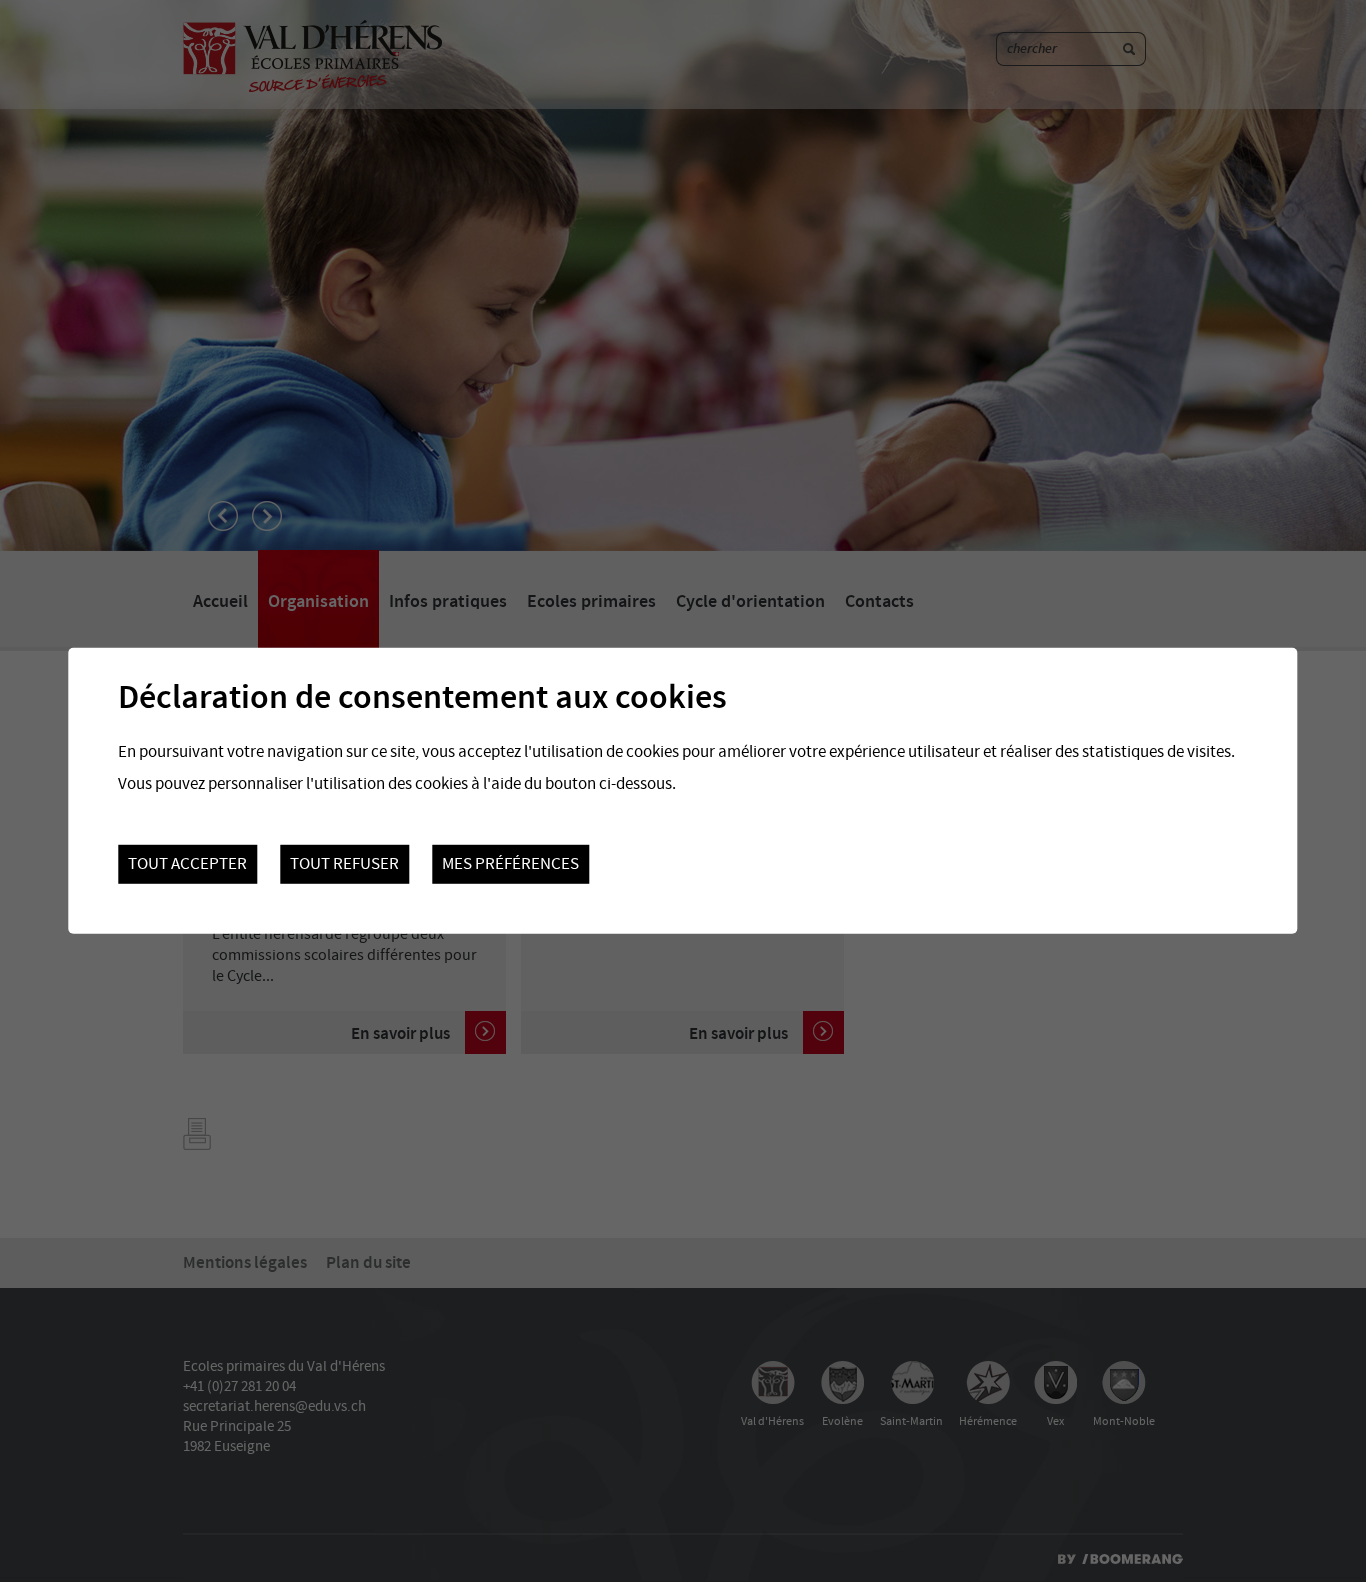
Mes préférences (510, 864)
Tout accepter (187, 864)
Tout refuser (344, 864)
